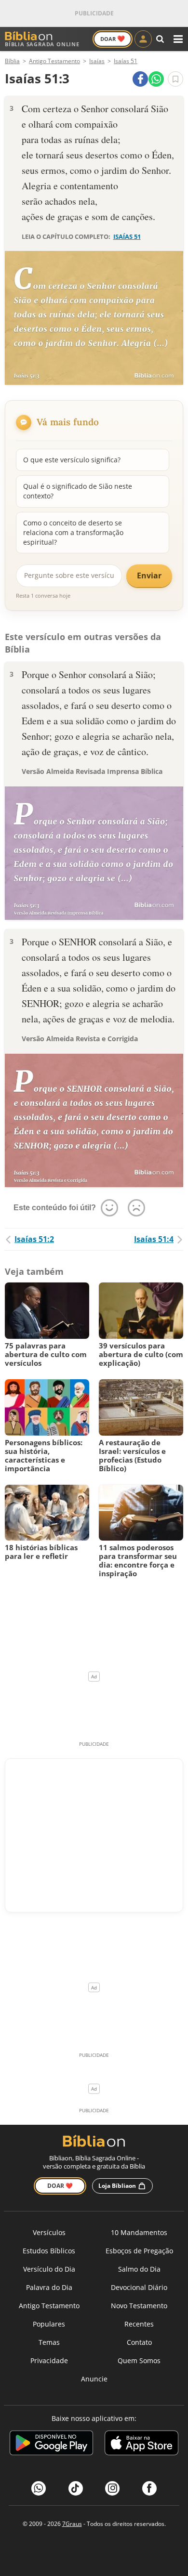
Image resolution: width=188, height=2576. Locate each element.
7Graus (72, 2524)
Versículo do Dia (49, 2269)
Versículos (49, 2232)
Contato (139, 2342)
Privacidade (49, 2360)
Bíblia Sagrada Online (42, 44)
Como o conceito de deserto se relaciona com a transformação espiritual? (73, 533)
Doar (113, 39)
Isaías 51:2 (34, 1239)
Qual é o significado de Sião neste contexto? (78, 491)
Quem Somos (139, 2360)
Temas (49, 2342)
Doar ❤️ (60, 2186)
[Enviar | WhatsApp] (156, 79)
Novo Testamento (139, 2306)
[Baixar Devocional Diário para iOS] (141, 2444)
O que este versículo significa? (72, 460)
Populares (49, 2324)
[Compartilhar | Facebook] (140, 79)
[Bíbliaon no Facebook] (149, 2488)
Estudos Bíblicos (49, 2251)
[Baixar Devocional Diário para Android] (51, 2444)
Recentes (139, 2324)
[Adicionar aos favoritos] (175, 79)
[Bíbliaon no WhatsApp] (39, 2488)
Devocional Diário (139, 2287)
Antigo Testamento (49, 2306)
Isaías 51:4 (154, 1239)
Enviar (149, 575)
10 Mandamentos (139, 2232)
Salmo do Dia (139, 2269)
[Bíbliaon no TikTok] (76, 2488)
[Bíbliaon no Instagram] (112, 2488)
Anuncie (94, 2379)
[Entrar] (143, 39)
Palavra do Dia (49, 2287)
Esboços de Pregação (139, 2251)
